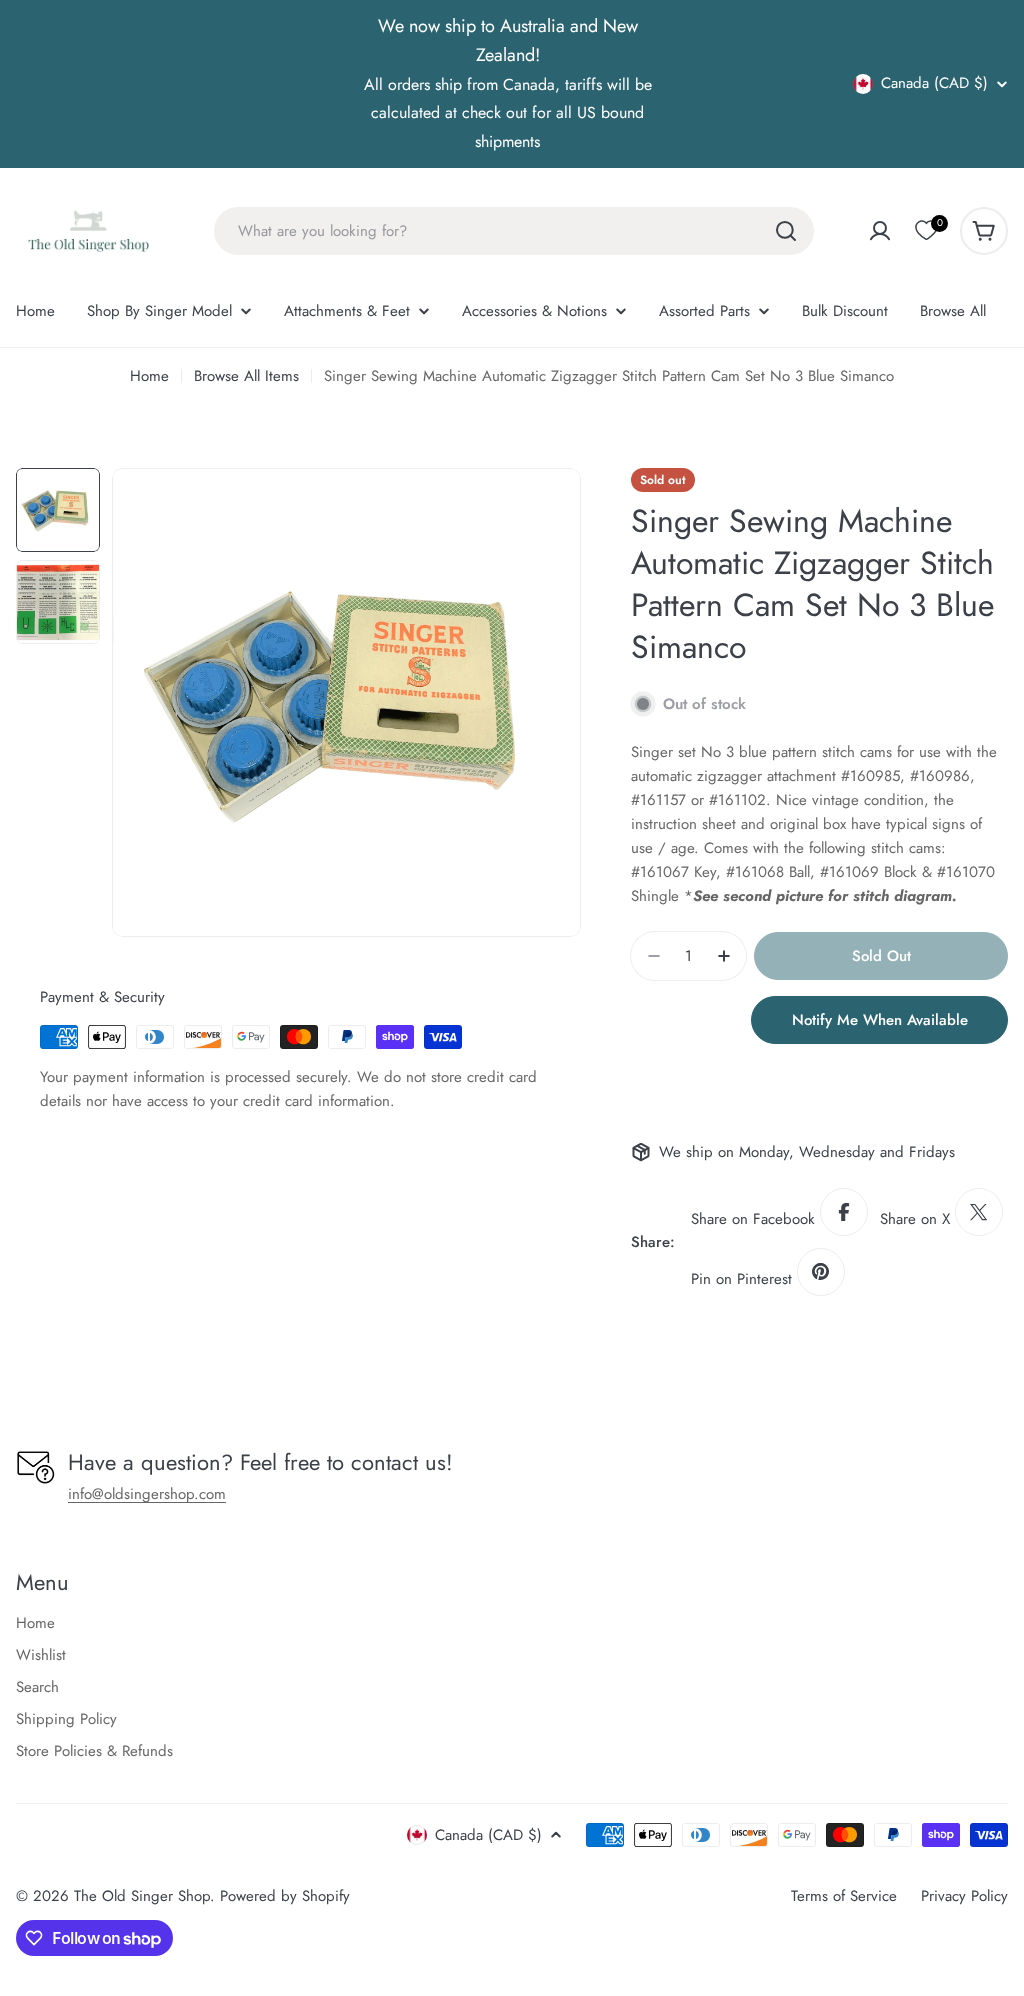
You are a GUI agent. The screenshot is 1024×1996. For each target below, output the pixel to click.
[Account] (880, 231)
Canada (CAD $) (934, 84)
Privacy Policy (964, 1896)
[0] (926, 231)
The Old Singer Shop (142, 1896)
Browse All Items (246, 376)
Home (149, 376)
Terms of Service (844, 1896)
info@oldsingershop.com (147, 1494)
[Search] (786, 231)
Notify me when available (880, 1020)
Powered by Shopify (285, 1896)
